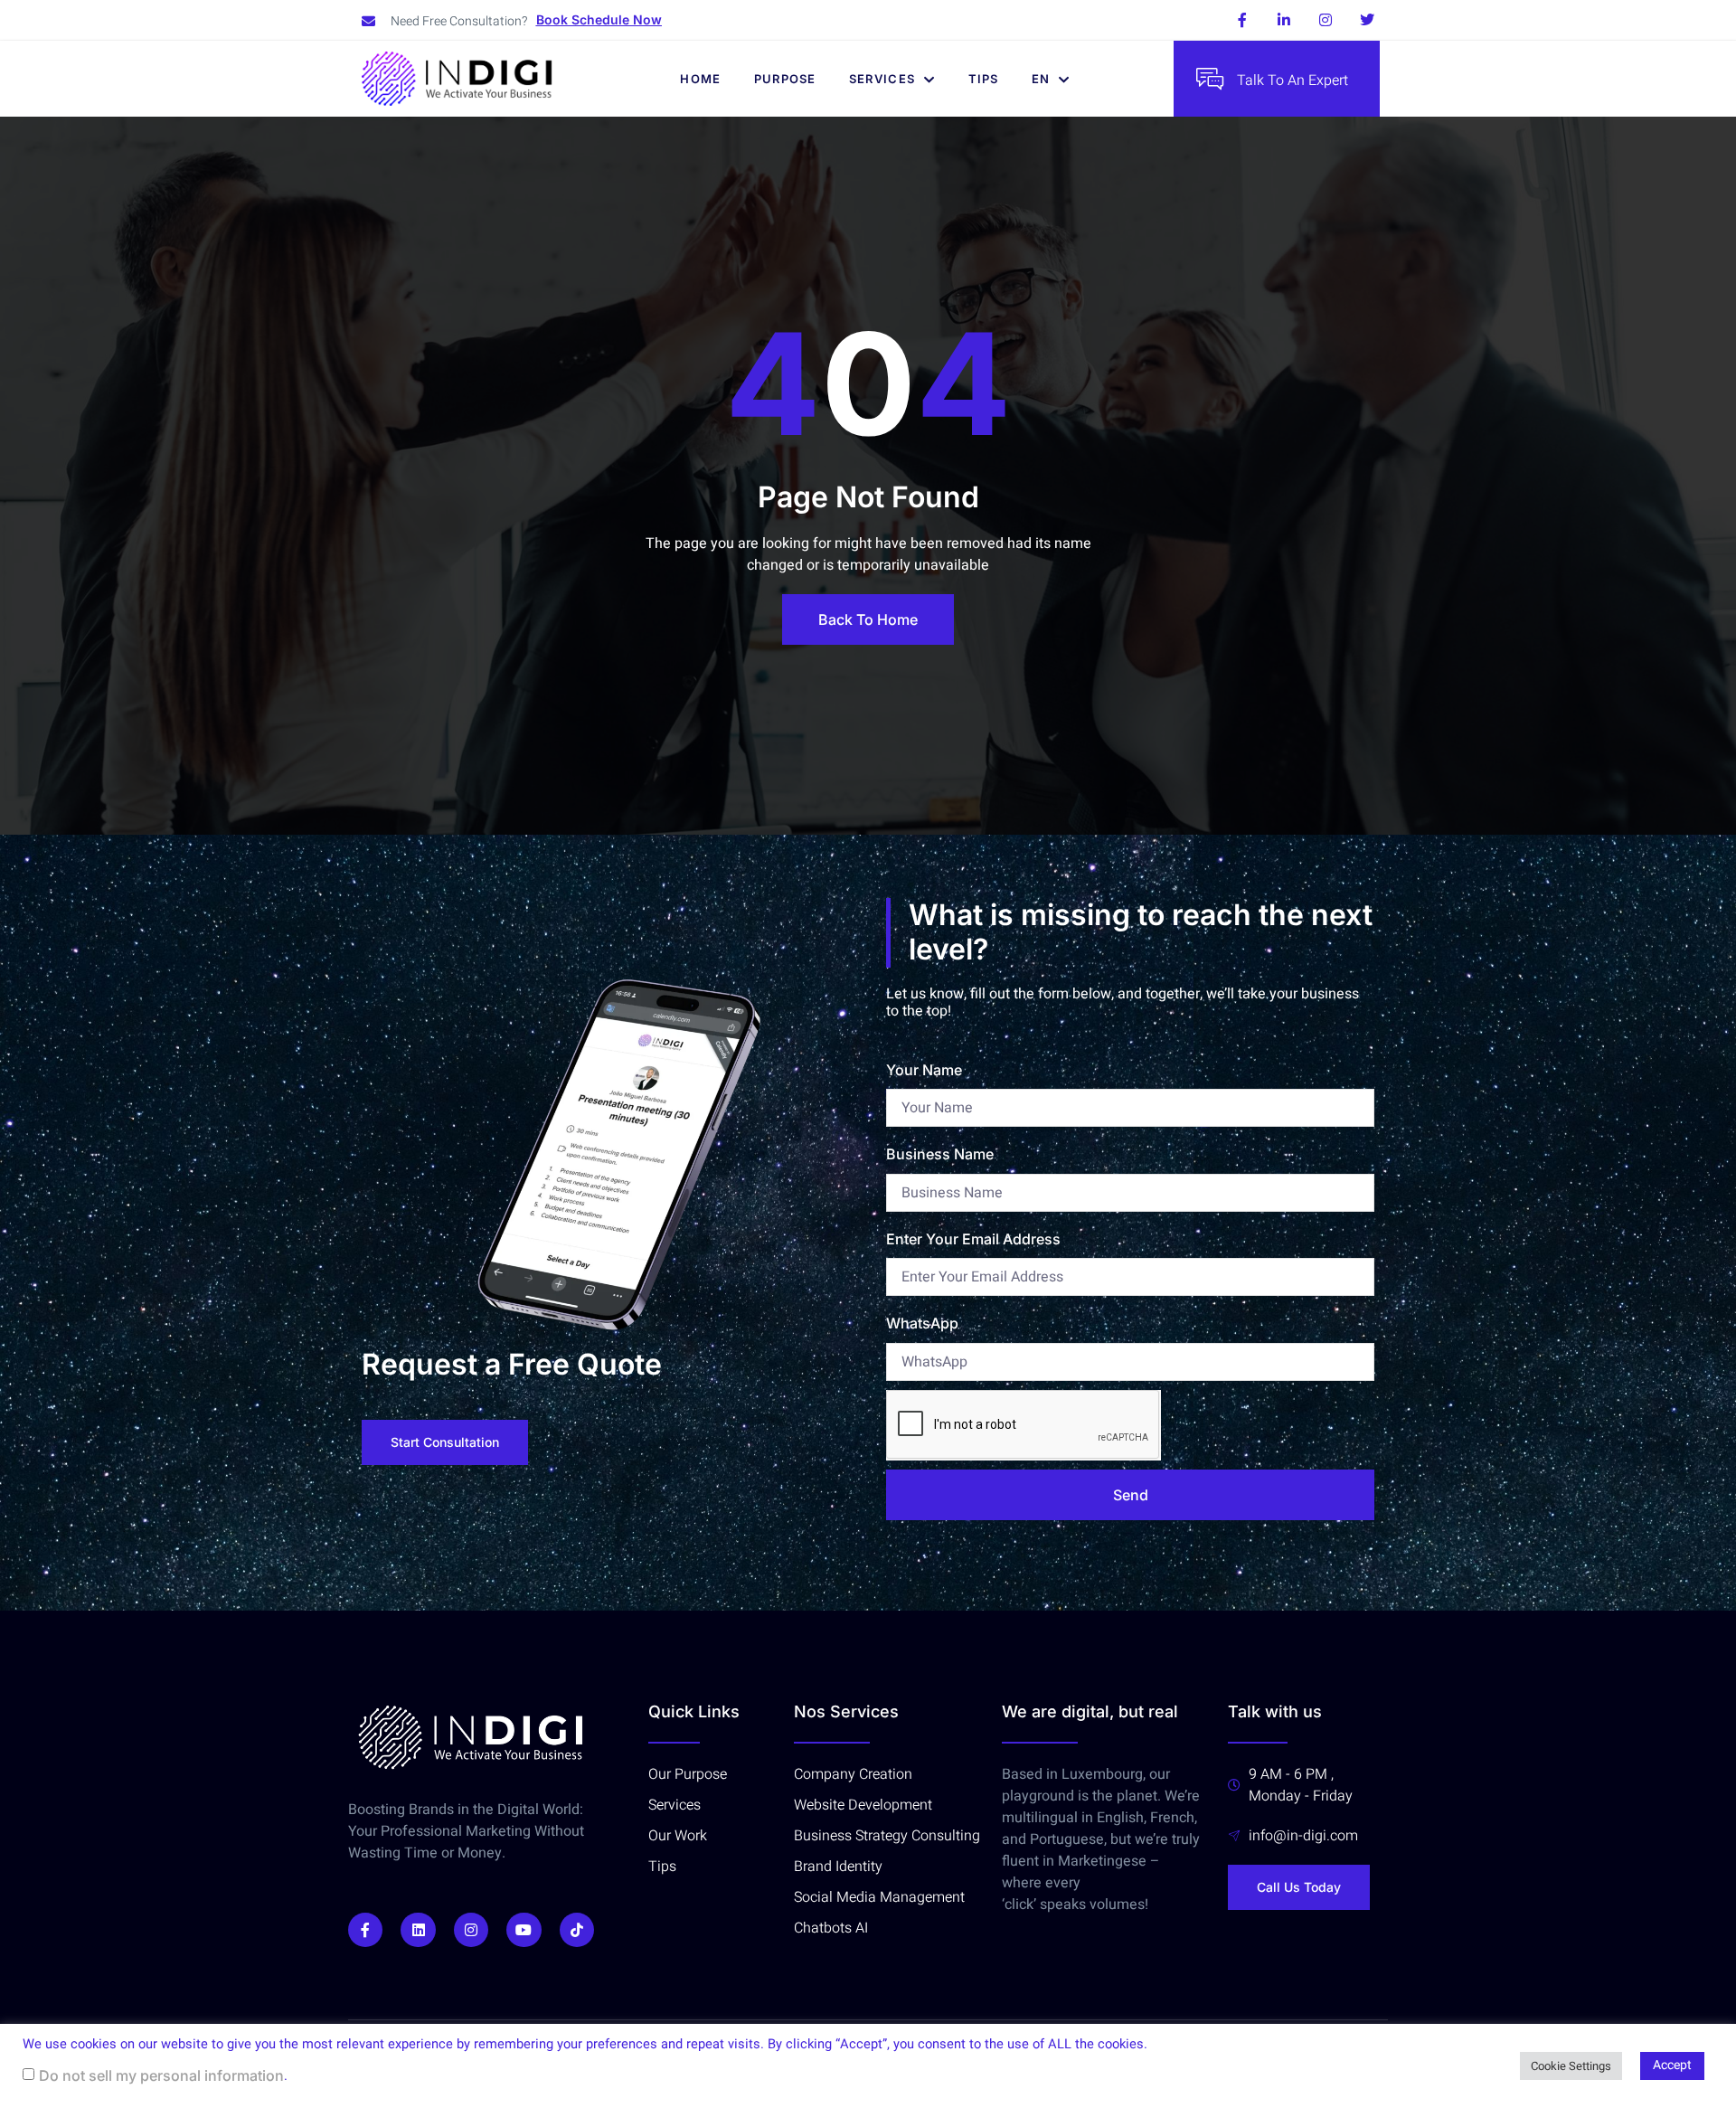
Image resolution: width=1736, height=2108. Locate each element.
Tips (984, 79)
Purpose (785, 79)
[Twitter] (1367, 20)
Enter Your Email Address (973, 1239)
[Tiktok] (577, 1930)
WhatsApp (922, 1323)
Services (882, 79)
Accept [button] (1672, 2065)
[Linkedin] (418, 1930)
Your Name (924, 1070)
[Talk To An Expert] (1210, 79)
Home (700, 79)
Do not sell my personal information (161, 2075)
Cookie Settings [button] (1571, 2066)
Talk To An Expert (1293, 80)
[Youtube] (524, 1930)
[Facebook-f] (1242, 20)
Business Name (940, 1154)
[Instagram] (1326, 20)
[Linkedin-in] (1284, 20)
